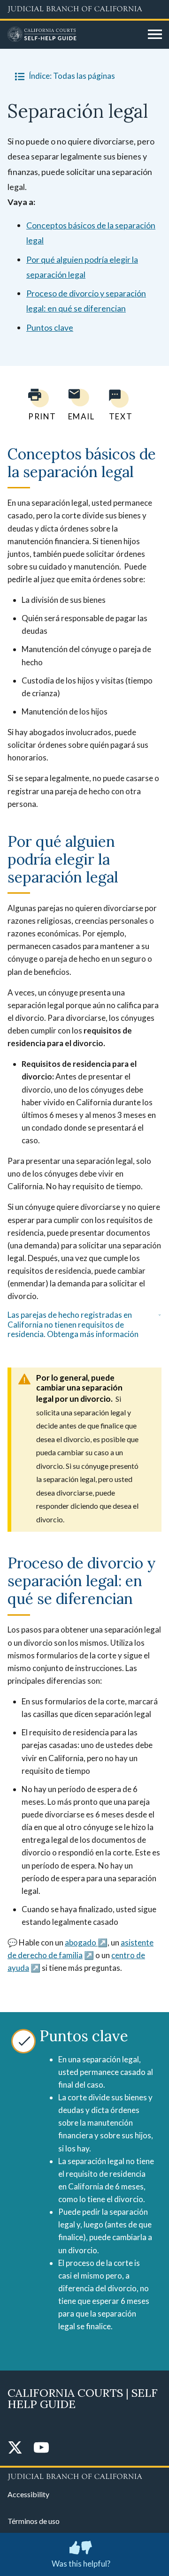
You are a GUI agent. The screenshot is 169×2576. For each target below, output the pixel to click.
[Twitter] (15, 2448)
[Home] (74, 35)
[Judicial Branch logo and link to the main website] (84, 9)
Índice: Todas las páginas (72, 76)
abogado (81, 1942)
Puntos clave (50, 327)
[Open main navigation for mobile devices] (155, 35)
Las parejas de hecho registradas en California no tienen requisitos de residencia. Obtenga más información (74, 1325)
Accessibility (28, 2494)
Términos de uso (34, 2521)
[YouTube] (41, 2448)
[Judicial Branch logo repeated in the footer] (84, 2475)
